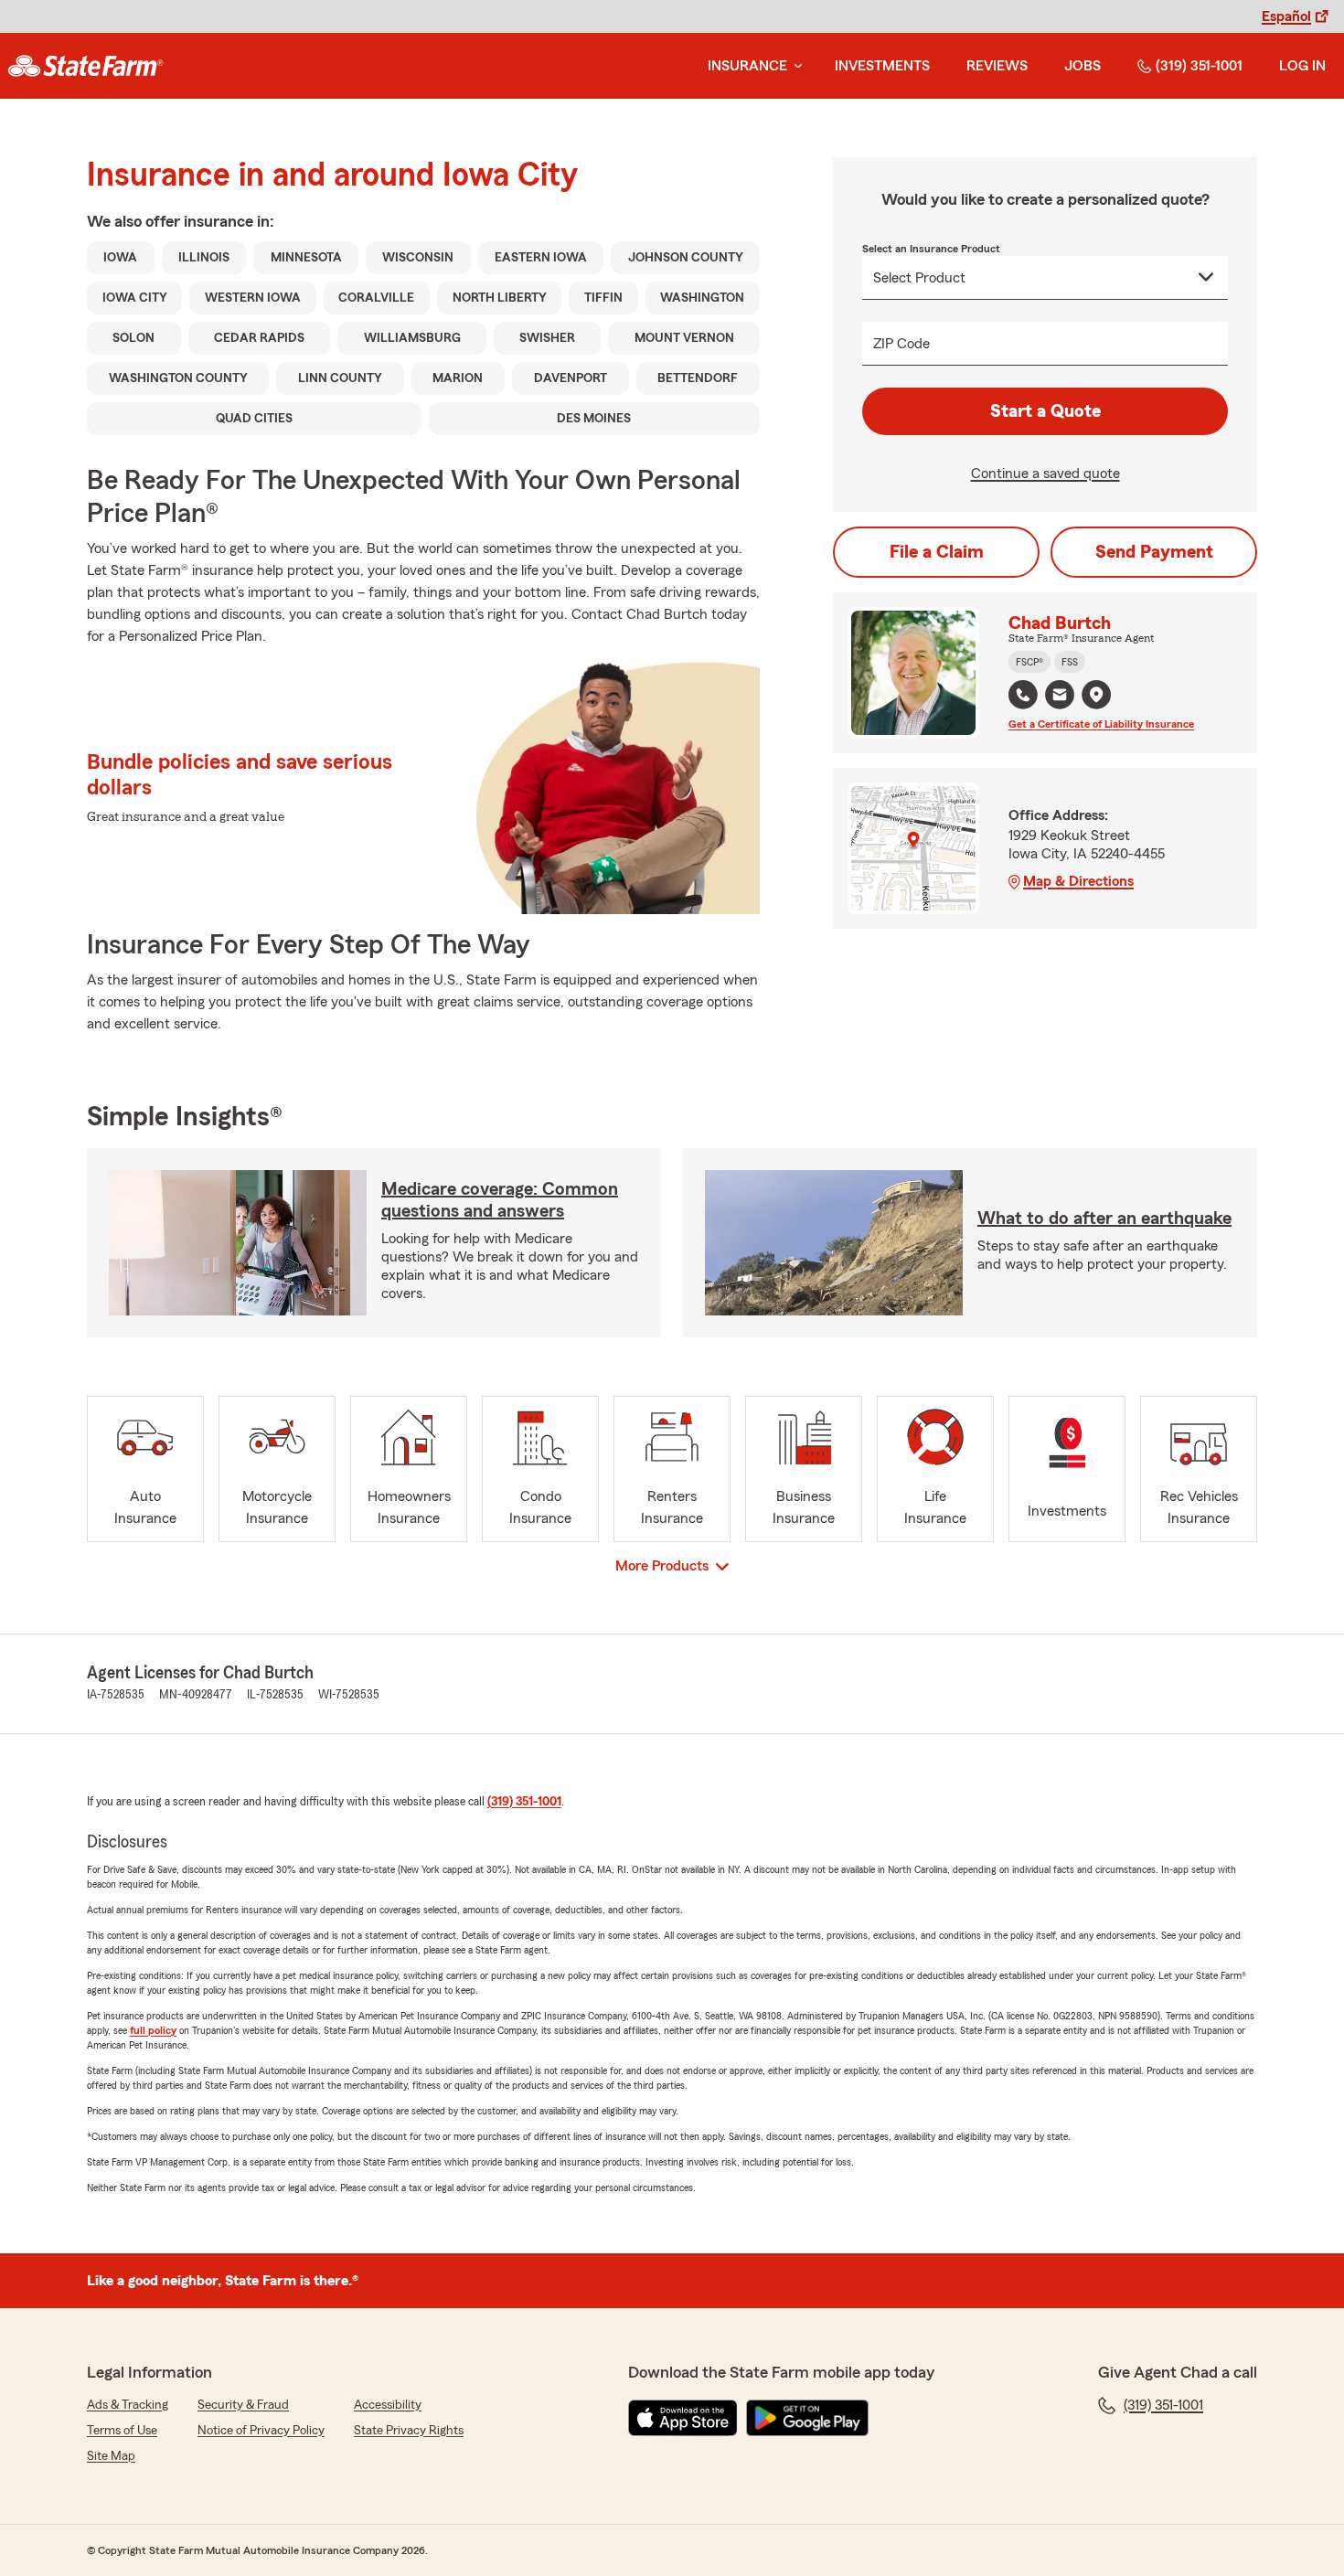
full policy (153, 2030)
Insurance (747, 66)
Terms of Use (122, 2431)
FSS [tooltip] (1070, 662)
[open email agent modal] (1060, 697)
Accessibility (388, 2405)
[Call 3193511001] (1023, 695)
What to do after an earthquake (1104, 1219)
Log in (1302, 66)
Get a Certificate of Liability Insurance (1101, 724)
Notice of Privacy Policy (261, 2431)
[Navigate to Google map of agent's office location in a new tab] (1096, 695)
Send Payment (1154, 552)
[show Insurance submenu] (795, 66)
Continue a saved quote (1045, 474)
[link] (85, 66)
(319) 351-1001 (1199, 66)
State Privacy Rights (409, 2431)
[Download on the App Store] (683, 2418)
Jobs (1083, 66)
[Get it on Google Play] (807, 2418)
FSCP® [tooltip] (1029, 662)
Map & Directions (1078, 881)
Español (1286, 16)
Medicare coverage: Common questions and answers (500, 1200)
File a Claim (937, 552)
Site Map (111, 2456)
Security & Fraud (243, 2405)
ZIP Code (901, 344)
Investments (882, 66)
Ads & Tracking (128, 2405)
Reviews (997, 66)
